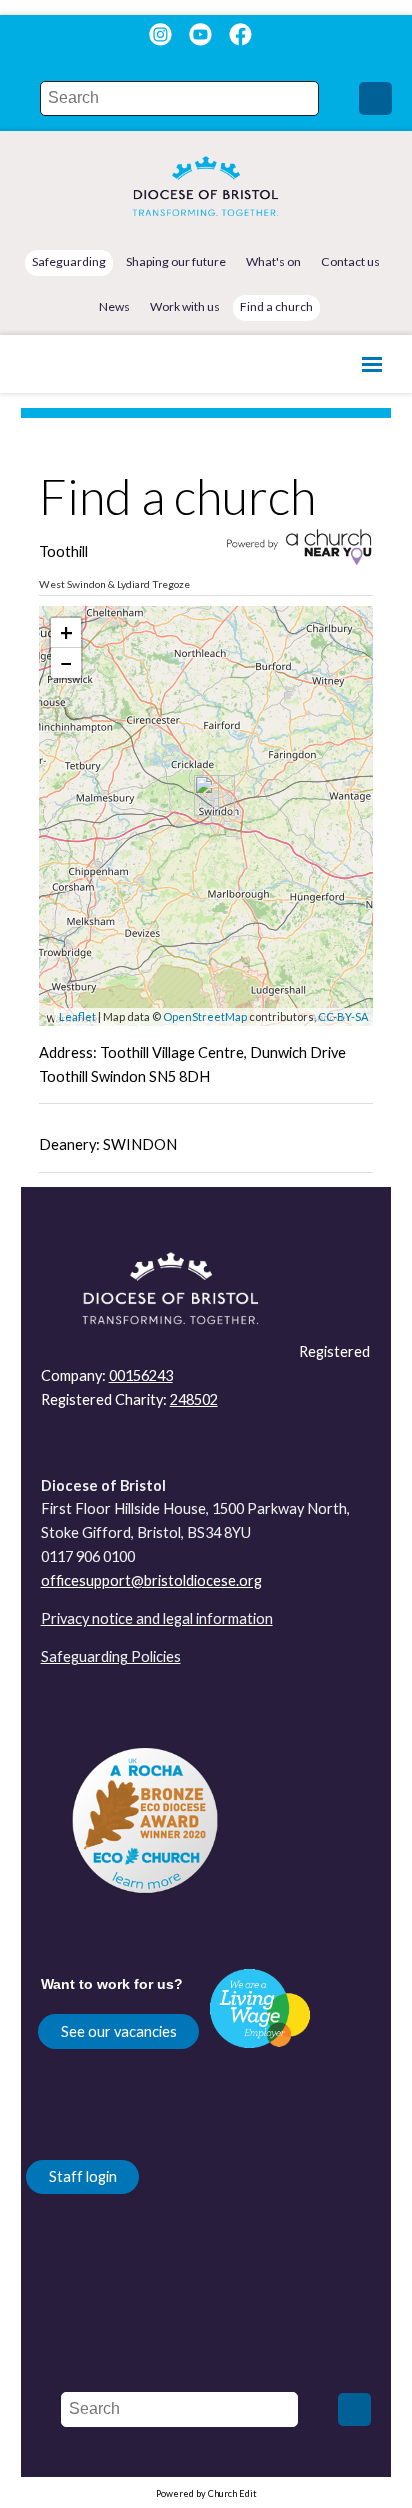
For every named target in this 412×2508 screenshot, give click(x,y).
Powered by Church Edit (206, 2493)
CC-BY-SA (343, 1016)
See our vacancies (119, 2031)
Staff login (83, 2176)
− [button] (66, 662)
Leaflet (77, 1016)
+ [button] (66, 632)
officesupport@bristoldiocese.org (151, 1580)
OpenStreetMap (205, 1016)
